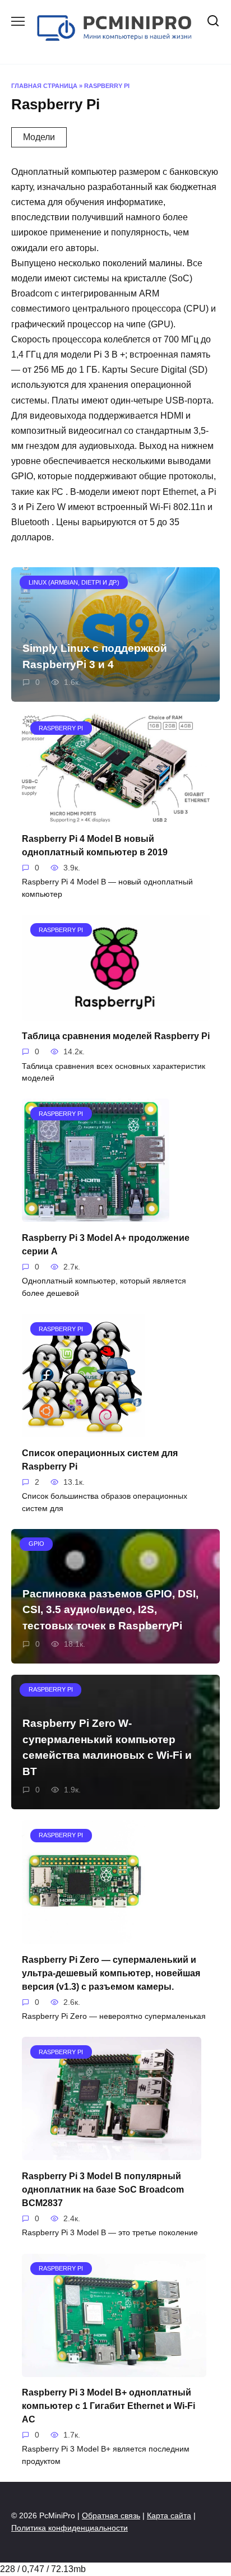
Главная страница (44, 86)
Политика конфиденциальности (70, 2528)
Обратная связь (111, 2515)
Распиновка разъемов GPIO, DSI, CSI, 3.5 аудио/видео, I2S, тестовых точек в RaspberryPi (110, 1610)
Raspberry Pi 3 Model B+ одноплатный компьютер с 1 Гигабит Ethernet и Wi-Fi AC (108, 2406)
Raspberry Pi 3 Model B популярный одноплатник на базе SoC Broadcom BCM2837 (103, 2189)
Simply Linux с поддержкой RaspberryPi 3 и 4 (95, 656)
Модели (39, 137)
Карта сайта (169, 2515)
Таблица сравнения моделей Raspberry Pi (116, 1036)
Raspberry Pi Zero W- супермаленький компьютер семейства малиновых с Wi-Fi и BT (107, 1747)
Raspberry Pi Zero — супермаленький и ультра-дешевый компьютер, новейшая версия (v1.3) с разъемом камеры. (111, 1973)
